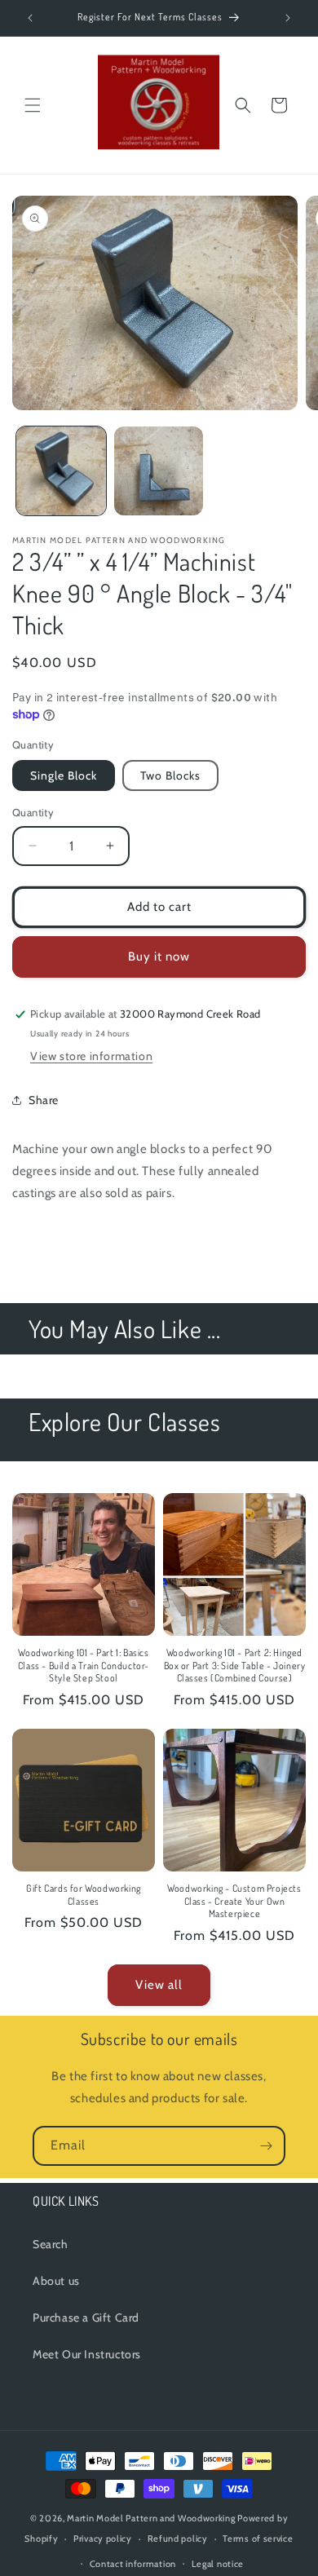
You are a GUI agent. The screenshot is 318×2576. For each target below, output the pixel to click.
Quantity (33, 812)
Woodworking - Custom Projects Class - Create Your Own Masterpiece (234, 1901)
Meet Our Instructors (87, 2354)
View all (159, 1985)
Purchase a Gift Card (86, 2318)
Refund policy (178, 2538)
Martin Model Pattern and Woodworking (151, 2518)
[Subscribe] (266, 2146)
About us (56, 2281)
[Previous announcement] (30, 18)
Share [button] (44, 1100)
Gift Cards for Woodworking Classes (84, 1895)
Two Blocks (170, 775)
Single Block (64, 775)
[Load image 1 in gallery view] (61, 471)
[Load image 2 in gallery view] (159, 471)
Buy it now (159, 957)
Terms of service (258, 2538)
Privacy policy (103, 2538)
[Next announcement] (288, 18)
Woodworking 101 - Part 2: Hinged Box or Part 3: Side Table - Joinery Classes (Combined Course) (235, 1665)
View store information (91, 1056)
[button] (33, 105)
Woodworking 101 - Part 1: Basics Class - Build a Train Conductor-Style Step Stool (84, 1665)
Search (51, 2244)
